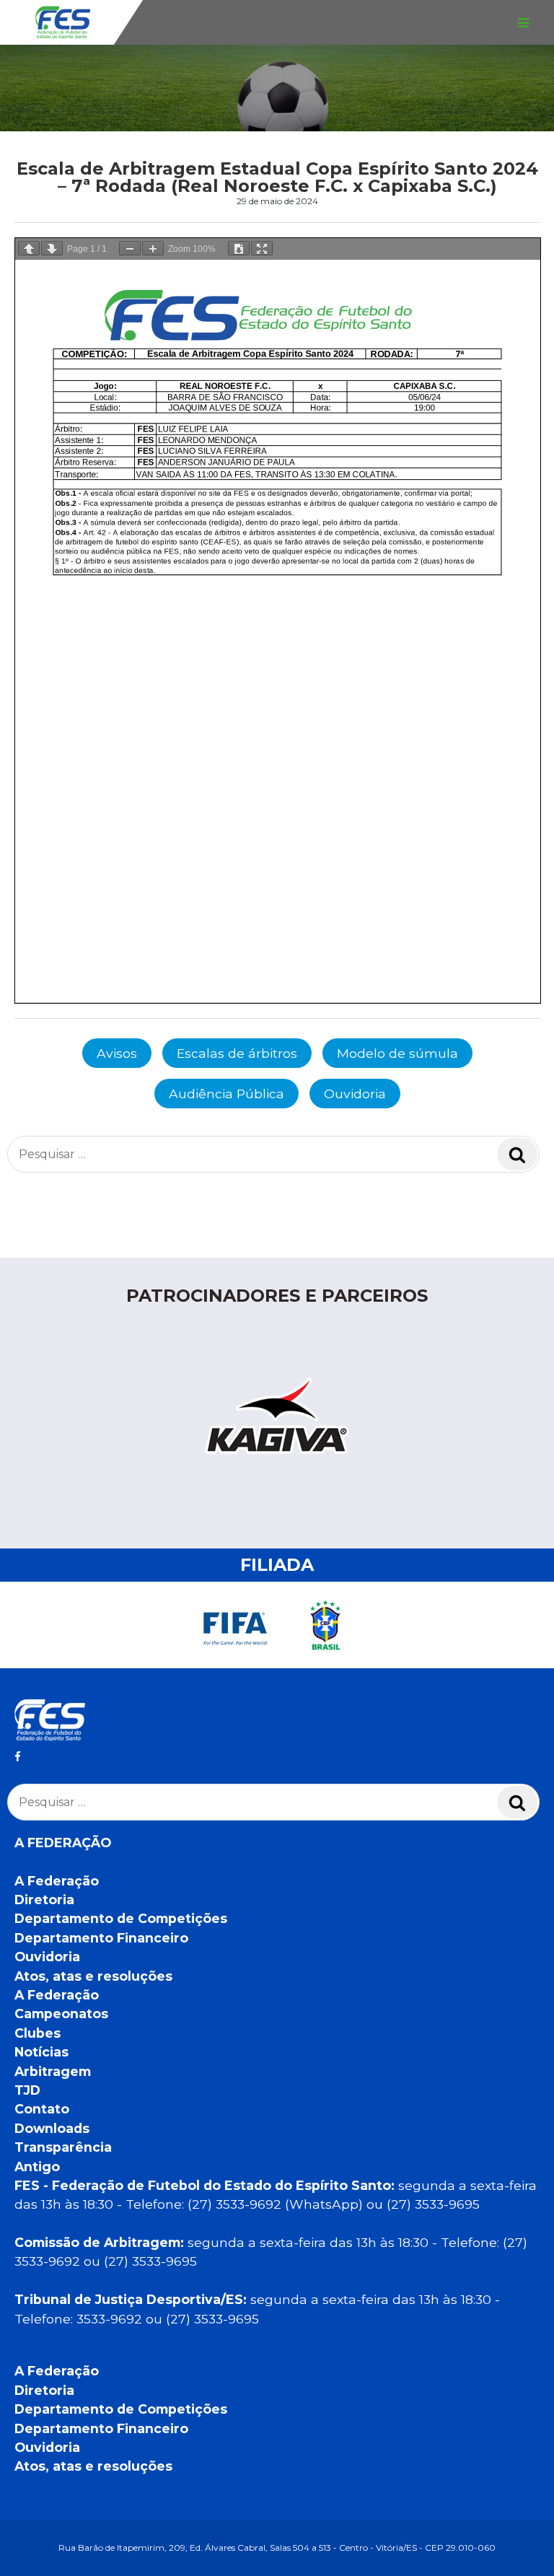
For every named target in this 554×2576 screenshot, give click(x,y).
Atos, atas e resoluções (93, 1976)
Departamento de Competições (121, 1918)
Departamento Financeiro (101, 1938)
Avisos (117, 1053)
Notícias (41, 2052)
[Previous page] (29, 248)
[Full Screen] (262, 248)
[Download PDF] (239, 248)
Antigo (37, 2167)
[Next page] (52, 248)
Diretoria (44, 1900)
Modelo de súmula (397, 1053)
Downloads (52, 2128)
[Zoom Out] (130, 248)
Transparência (63, 2147)
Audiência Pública (227, 1094)
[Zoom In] (153, 248)
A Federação (57, 1881)
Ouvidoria (355, 1094)
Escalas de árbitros (237, 1053)
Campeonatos (61, 2014)
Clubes (38, 2033)
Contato (42, 2109)
